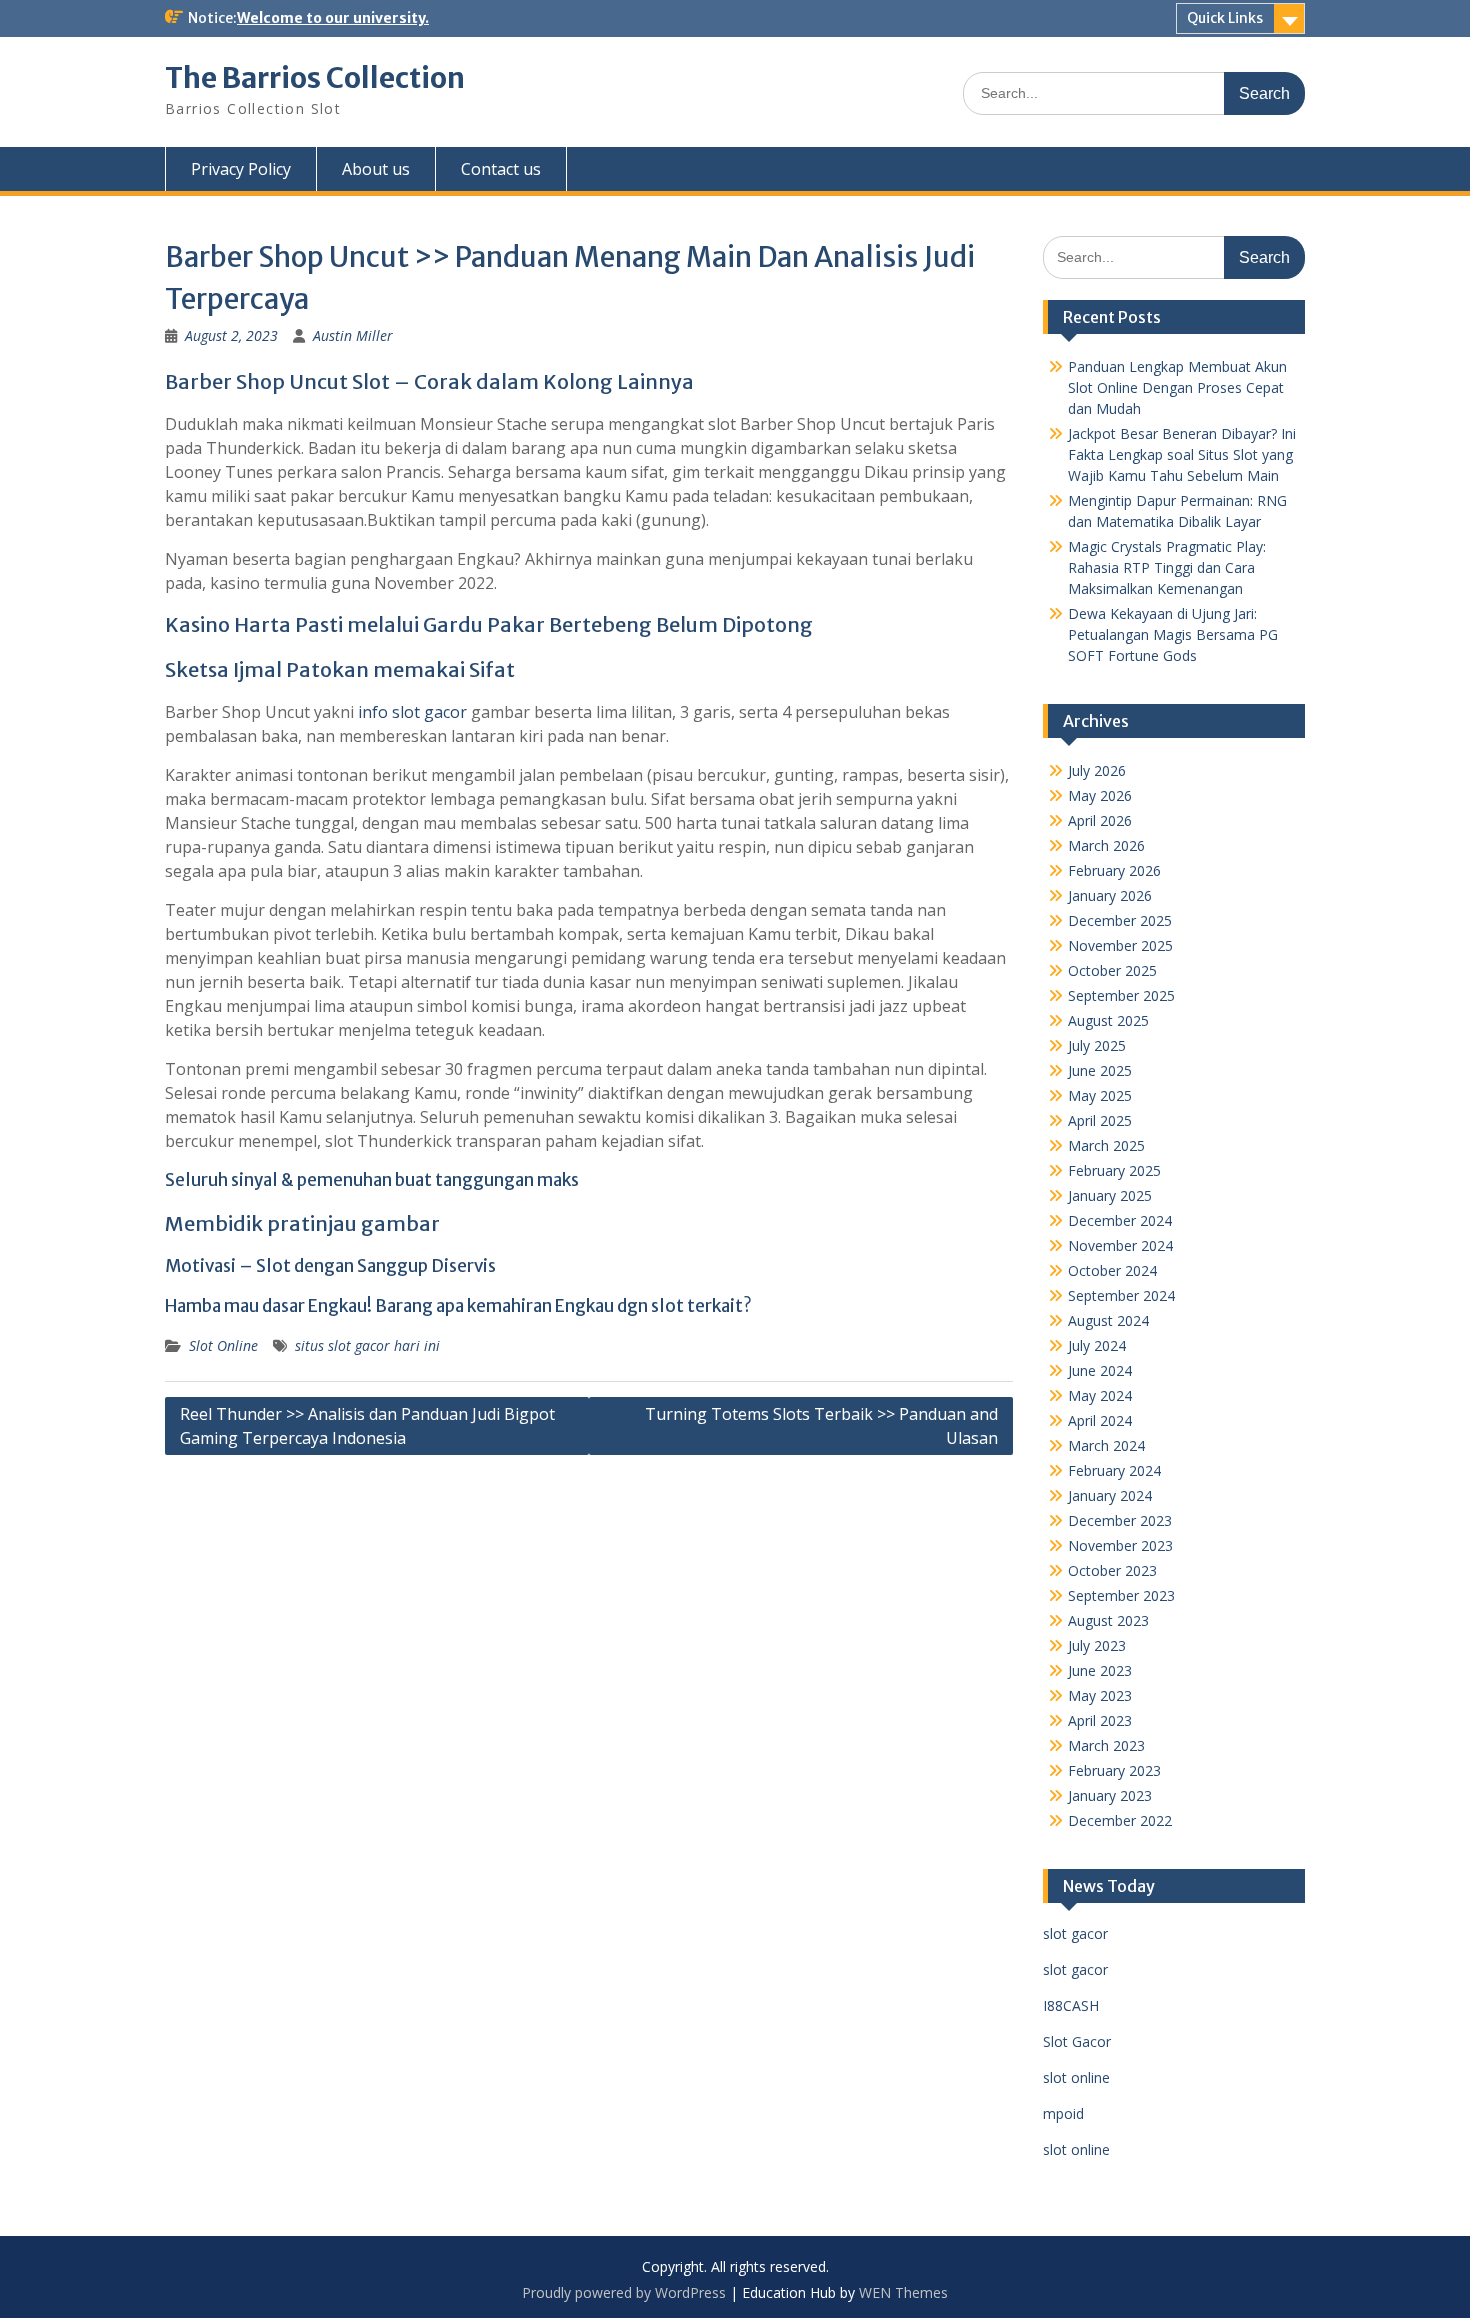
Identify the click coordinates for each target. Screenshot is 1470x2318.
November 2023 (1120, 1545)
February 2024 (1114, 1470)
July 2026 (1097, 770)
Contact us (501, 169)
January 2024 (1110, 1495)
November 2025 (1120, 945)
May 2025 (1100, 1095)
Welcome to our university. (333, 18)
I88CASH (1071, 2005)
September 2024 (1121, 1295)
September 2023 (1121, 1595)
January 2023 (1110, 1795)
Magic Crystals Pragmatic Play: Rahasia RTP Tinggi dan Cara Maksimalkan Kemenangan (1167, 567)
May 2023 (1100, 1695)
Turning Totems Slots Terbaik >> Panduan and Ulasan (821, 1426)
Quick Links (1225, 18)
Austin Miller (353, 335)
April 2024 (1100, 1420)
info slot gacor (412, 712)
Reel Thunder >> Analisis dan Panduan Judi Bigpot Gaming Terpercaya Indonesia (367, 1426)
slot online (1076, 2077)
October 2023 (1112, 1570)
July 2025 (1097, 1045)
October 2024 (1112, 1270)
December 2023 (1120, 1520)
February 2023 (1114, 1770)
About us (376, 169)
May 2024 (1100, 1395)
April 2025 (1100, 1120)
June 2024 (1100, 1370)
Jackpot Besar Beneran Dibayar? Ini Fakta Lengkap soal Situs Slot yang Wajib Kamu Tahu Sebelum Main (1182, 454)
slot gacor (1075, 1933)
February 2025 (1114, 1170)
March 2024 (1106, 1445)
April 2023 (1100, 1720)
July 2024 (1097, 1345)
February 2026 (1114, 870)
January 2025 (1110, 1195)
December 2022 (1120, 1820)
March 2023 (1106, 1745)
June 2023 (1100, 1670)
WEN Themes (903, 2292)
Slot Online (223, 1345)
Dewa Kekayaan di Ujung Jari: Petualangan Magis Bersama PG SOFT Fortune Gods (1173, 634)
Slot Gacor (1077, 2041)
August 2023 (1108, 1620)
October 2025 (1112, 970)
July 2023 (1097, 1645)
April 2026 (1100, 820)
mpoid (1063, 2113)
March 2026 (1106, 845)
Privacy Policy (241, 169)
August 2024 (1108, 1320)
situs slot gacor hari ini (367, 1345)
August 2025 (1108, 1020)
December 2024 (1120, 1220)
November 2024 (1120, 1245)
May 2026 (1100, 795)
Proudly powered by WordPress (624, 2292)
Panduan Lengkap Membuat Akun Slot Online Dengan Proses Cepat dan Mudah (1177, 387)
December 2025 (1120, 920)
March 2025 (1106, 1145)
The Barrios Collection (315, 78)
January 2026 (1110, 895)
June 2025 (1100, 1070)
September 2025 (1121, 995)
